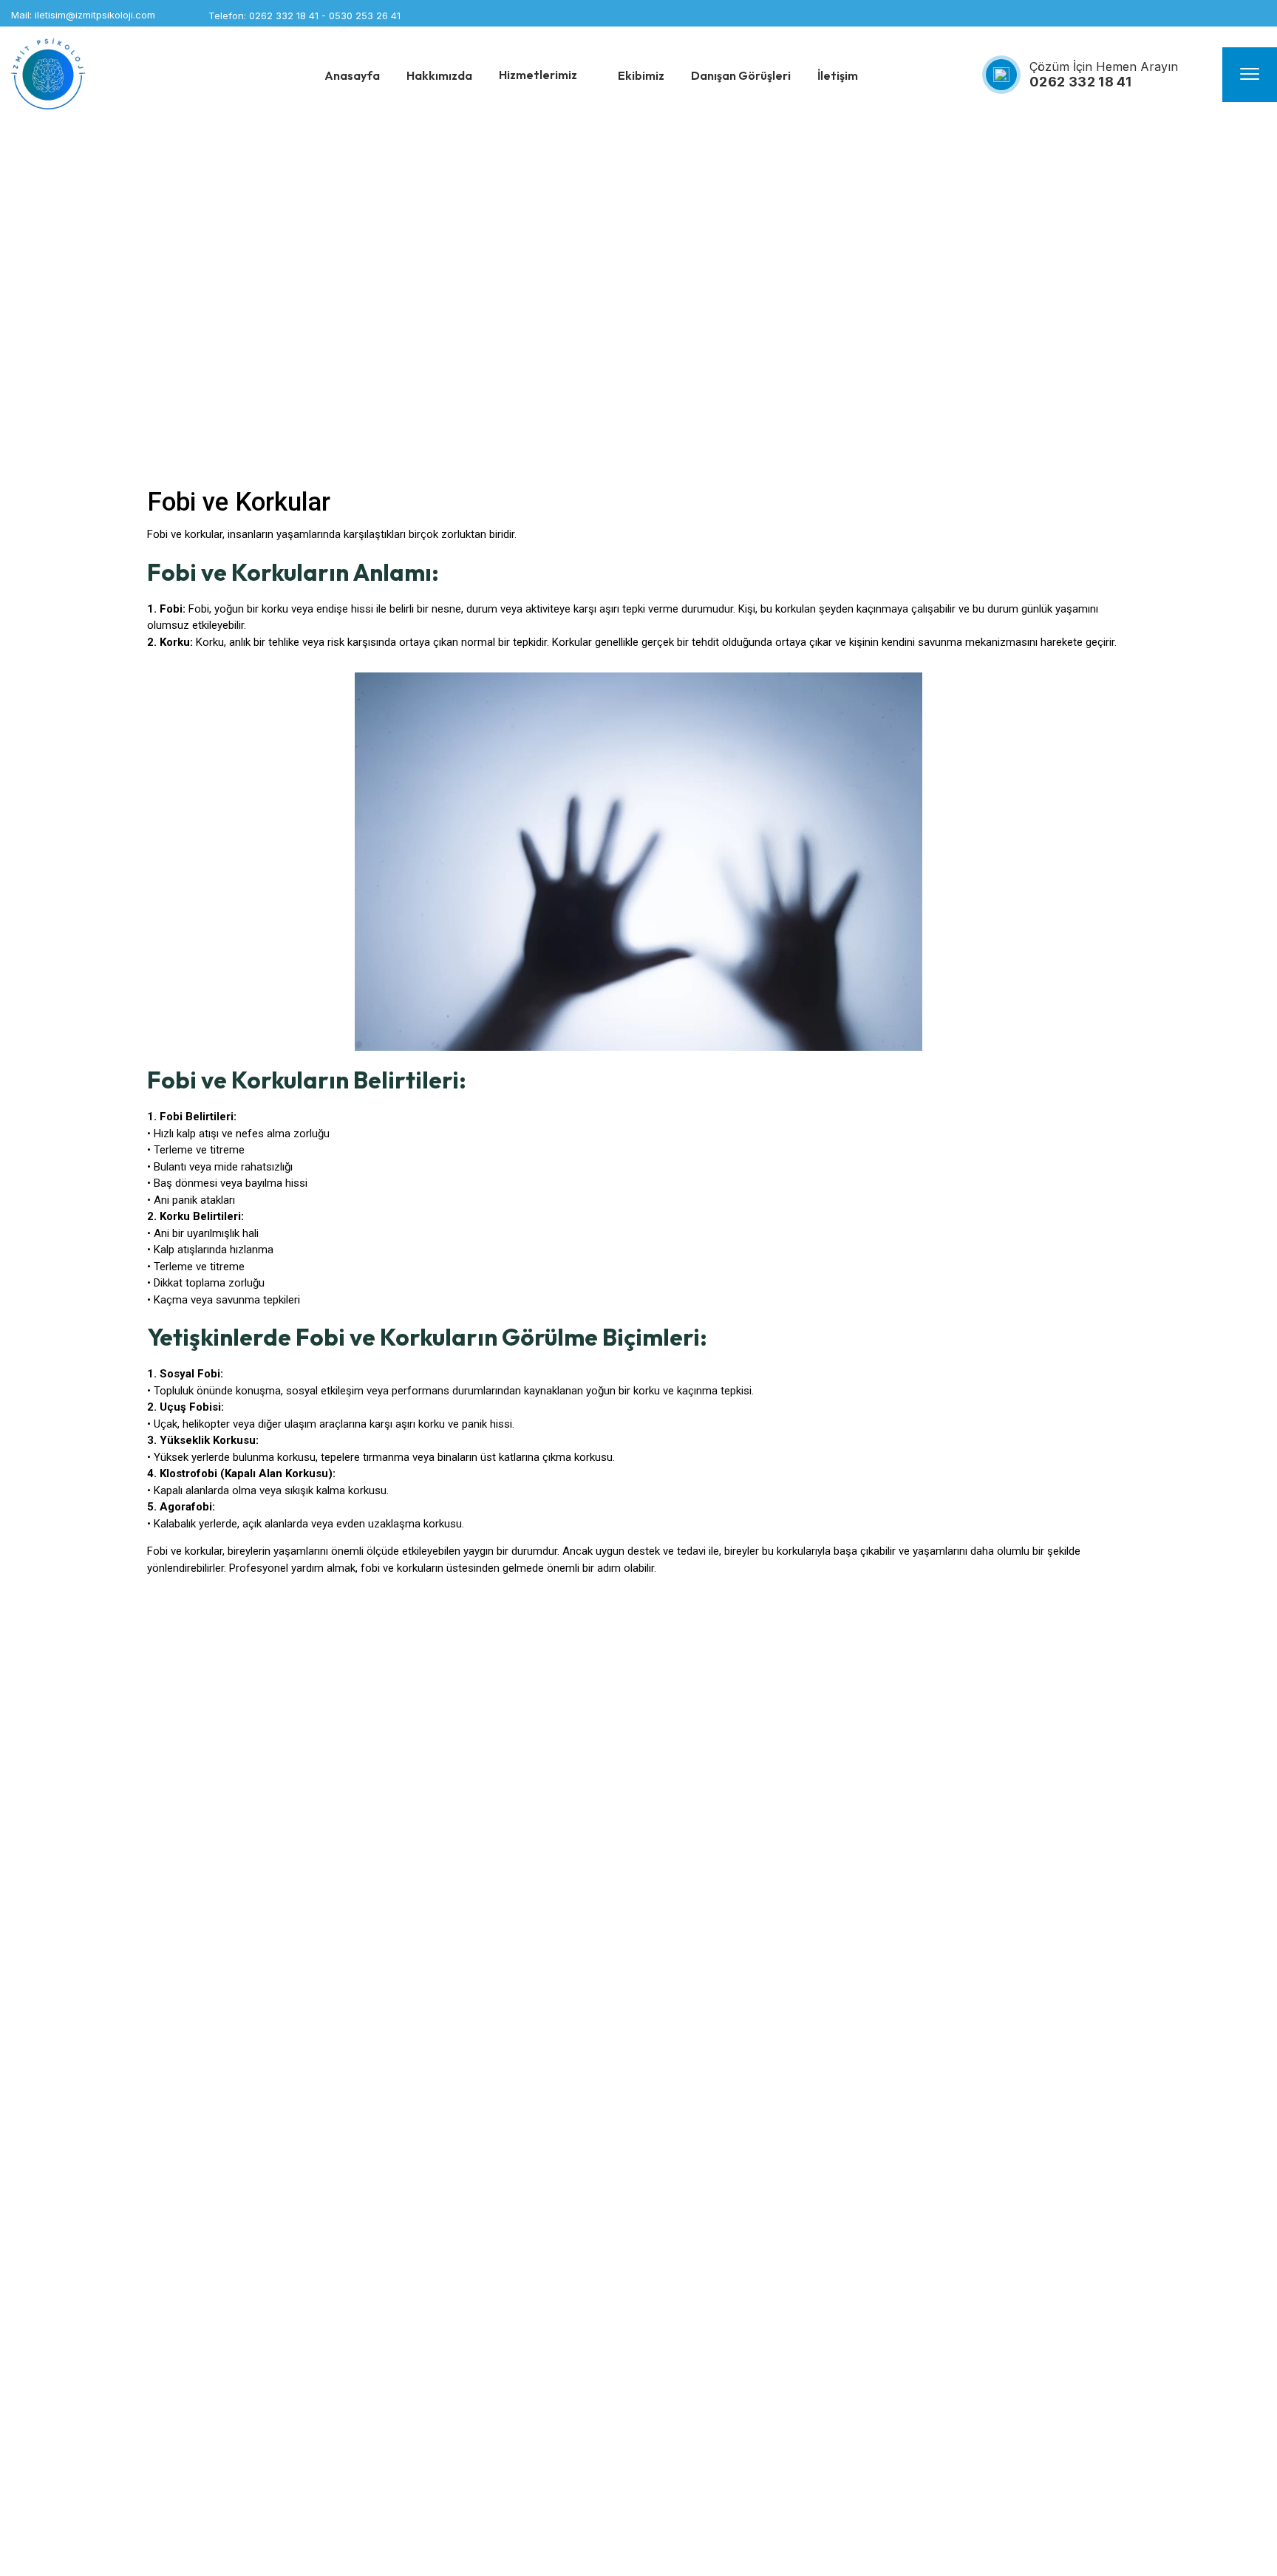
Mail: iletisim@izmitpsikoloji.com (83, 15)
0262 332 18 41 (1080, 82)
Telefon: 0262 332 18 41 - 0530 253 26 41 (304, 16)
